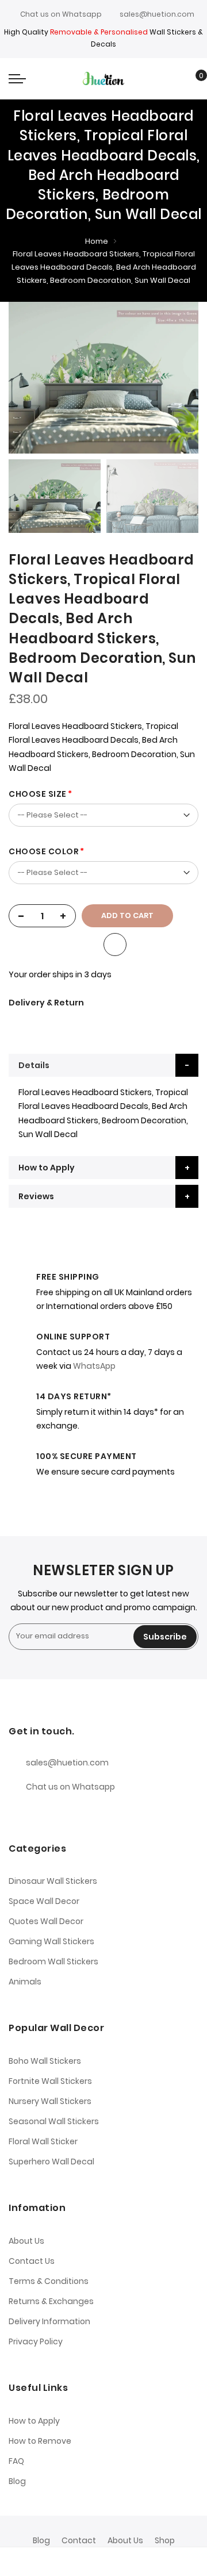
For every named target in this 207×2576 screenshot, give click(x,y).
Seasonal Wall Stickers (54, 2121)
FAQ (16, 2461)
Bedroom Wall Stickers (53, 1961)
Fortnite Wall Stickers (50, 2081)
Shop (165, 2540)
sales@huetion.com (157, 14)
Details (34, 1065)
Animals (25, 1982)
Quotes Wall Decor (46, 1921)
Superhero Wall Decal (51, 2162)
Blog (17, 2481)
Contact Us (32, 2261)
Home (97, 241)
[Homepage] (128, 2562)
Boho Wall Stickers (45, 2061)
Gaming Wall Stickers (51, 1941)
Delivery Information (49, 2321)
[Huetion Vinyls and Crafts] (103, 78)
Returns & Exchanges (51, 2301)
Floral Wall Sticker (43, 2141)
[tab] (103, 1065)
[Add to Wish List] (115, 945)
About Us (26, 2241)
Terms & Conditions (49, 2281)
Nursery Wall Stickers (50, 2101)
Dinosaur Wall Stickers (53, 1881)
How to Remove (40, 2441)
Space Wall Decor (44, 1901)
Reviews (36, 1196)
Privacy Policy (36, 2341)
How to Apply (47, 1168)
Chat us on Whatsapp (61, 14)
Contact (79, 2540)
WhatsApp (94, 1366)
